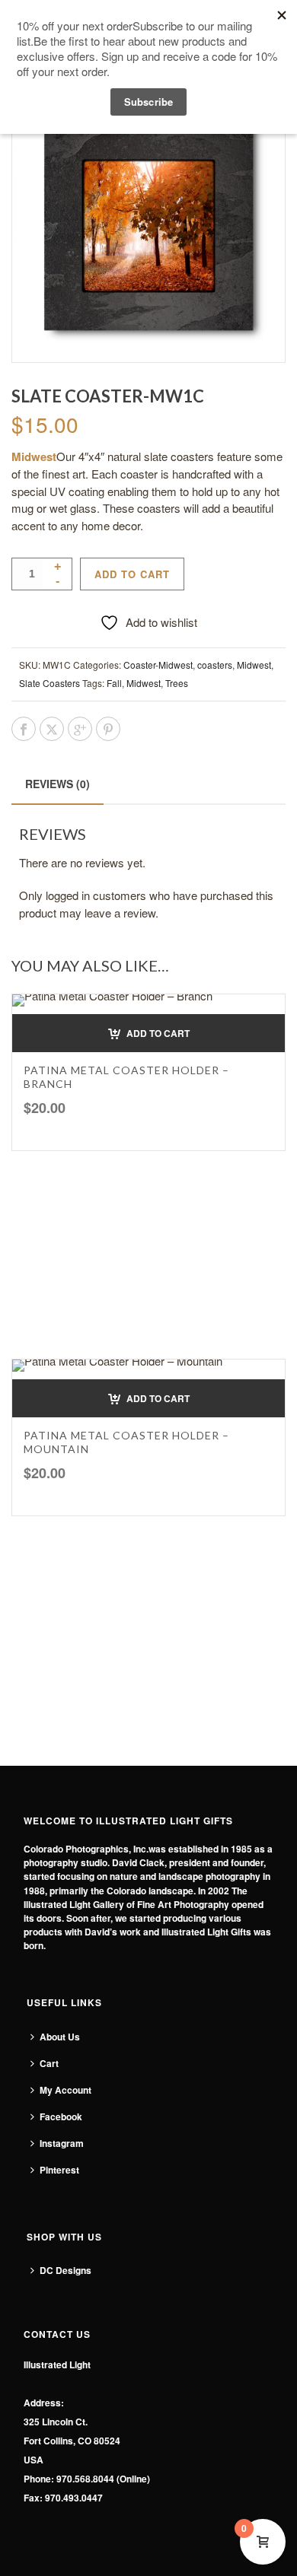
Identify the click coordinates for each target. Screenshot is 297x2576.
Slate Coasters (49, 683)
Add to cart (132, 574)
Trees (177, 683)
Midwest (254, 665)
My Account (65, 2090)
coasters (215, 665)
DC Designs (65, 2270)
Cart (49, 2063)
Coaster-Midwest (158, 665)
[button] (148, 1033)
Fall (114, 683)
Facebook (61, 2116)
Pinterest (59, 2170)
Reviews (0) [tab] (57, 784)
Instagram (62, 2143)
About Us (60, 2037)
